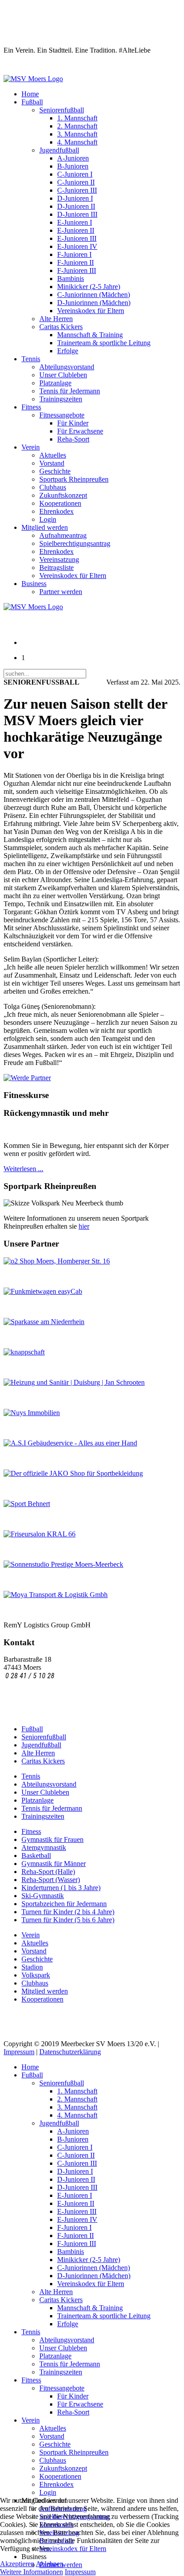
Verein (31, 447)
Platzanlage (55, 383)
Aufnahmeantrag (63, 535)
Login (48, 519)
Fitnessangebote (62, 415)
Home (30, 94)
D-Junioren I (75, 198)
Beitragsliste (56, 568)
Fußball (32, 102)
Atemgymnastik (44, 1847)
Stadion (32, 1967)
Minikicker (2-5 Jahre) (89, 287)
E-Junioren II (76, 230)
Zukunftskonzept (63, 495)
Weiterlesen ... (23, 1169)
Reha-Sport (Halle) (48, 1872)
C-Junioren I (75, 174)
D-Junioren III (77, 214)
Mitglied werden (45, 527)
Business (34, 584)
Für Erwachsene (80, 431)
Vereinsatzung (59, 559)
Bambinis (71, 279)
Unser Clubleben (63, 375)
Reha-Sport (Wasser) (51, 1880)
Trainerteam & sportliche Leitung (104, 343)
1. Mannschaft (77, 118)
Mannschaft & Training (90, 335)
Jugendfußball (59, 150)
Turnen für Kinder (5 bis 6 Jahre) (68, 1920)
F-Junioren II (75, 262)
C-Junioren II (76, 182)
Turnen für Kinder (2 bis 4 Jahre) (68, 1912)
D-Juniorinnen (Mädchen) (94, 303)
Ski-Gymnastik (43, 1896)
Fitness (31, 407)
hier (84, 1226)
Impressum (19, 2052)
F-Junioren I (74, 254)
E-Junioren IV (77, 246)
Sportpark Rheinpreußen (74, 479)
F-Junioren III (77, 270)
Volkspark (36, 1975)
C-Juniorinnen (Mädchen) (94, 295)
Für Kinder (73, 423)
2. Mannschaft (77, 126)
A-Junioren (73, 158)
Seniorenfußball (62, 110)
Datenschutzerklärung (70, 2052)
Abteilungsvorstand (67, 367)
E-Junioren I (75, 222)
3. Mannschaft (77, 134)
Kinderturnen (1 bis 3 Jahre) (61, 1888)
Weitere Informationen (31, 2572)
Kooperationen (60, 503)
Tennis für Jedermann (70, 391)
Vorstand (52, 463)
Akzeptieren (17, 2564)
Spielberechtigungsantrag (75, 543)
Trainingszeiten (61, 399)
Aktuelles (53, 455)
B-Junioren (73, 166)
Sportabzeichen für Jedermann (64, 1904)
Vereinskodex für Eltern (91, 311)
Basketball (36, 1856)
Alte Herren (56, 319)
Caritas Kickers (61, 327)
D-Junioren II (76, 206)
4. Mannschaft (77, 142)
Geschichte (55, 471)
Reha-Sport (73, 439)
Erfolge (68, 351)
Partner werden (61, 592)
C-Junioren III (77, 190)
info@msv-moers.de (33, 1684)
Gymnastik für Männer (54, 1864)
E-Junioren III (77, 238)
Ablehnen (50, 2564)
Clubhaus (53, 487)
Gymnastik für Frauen (52, 1839)
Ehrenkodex (56, 511)
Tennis (31, 359)
